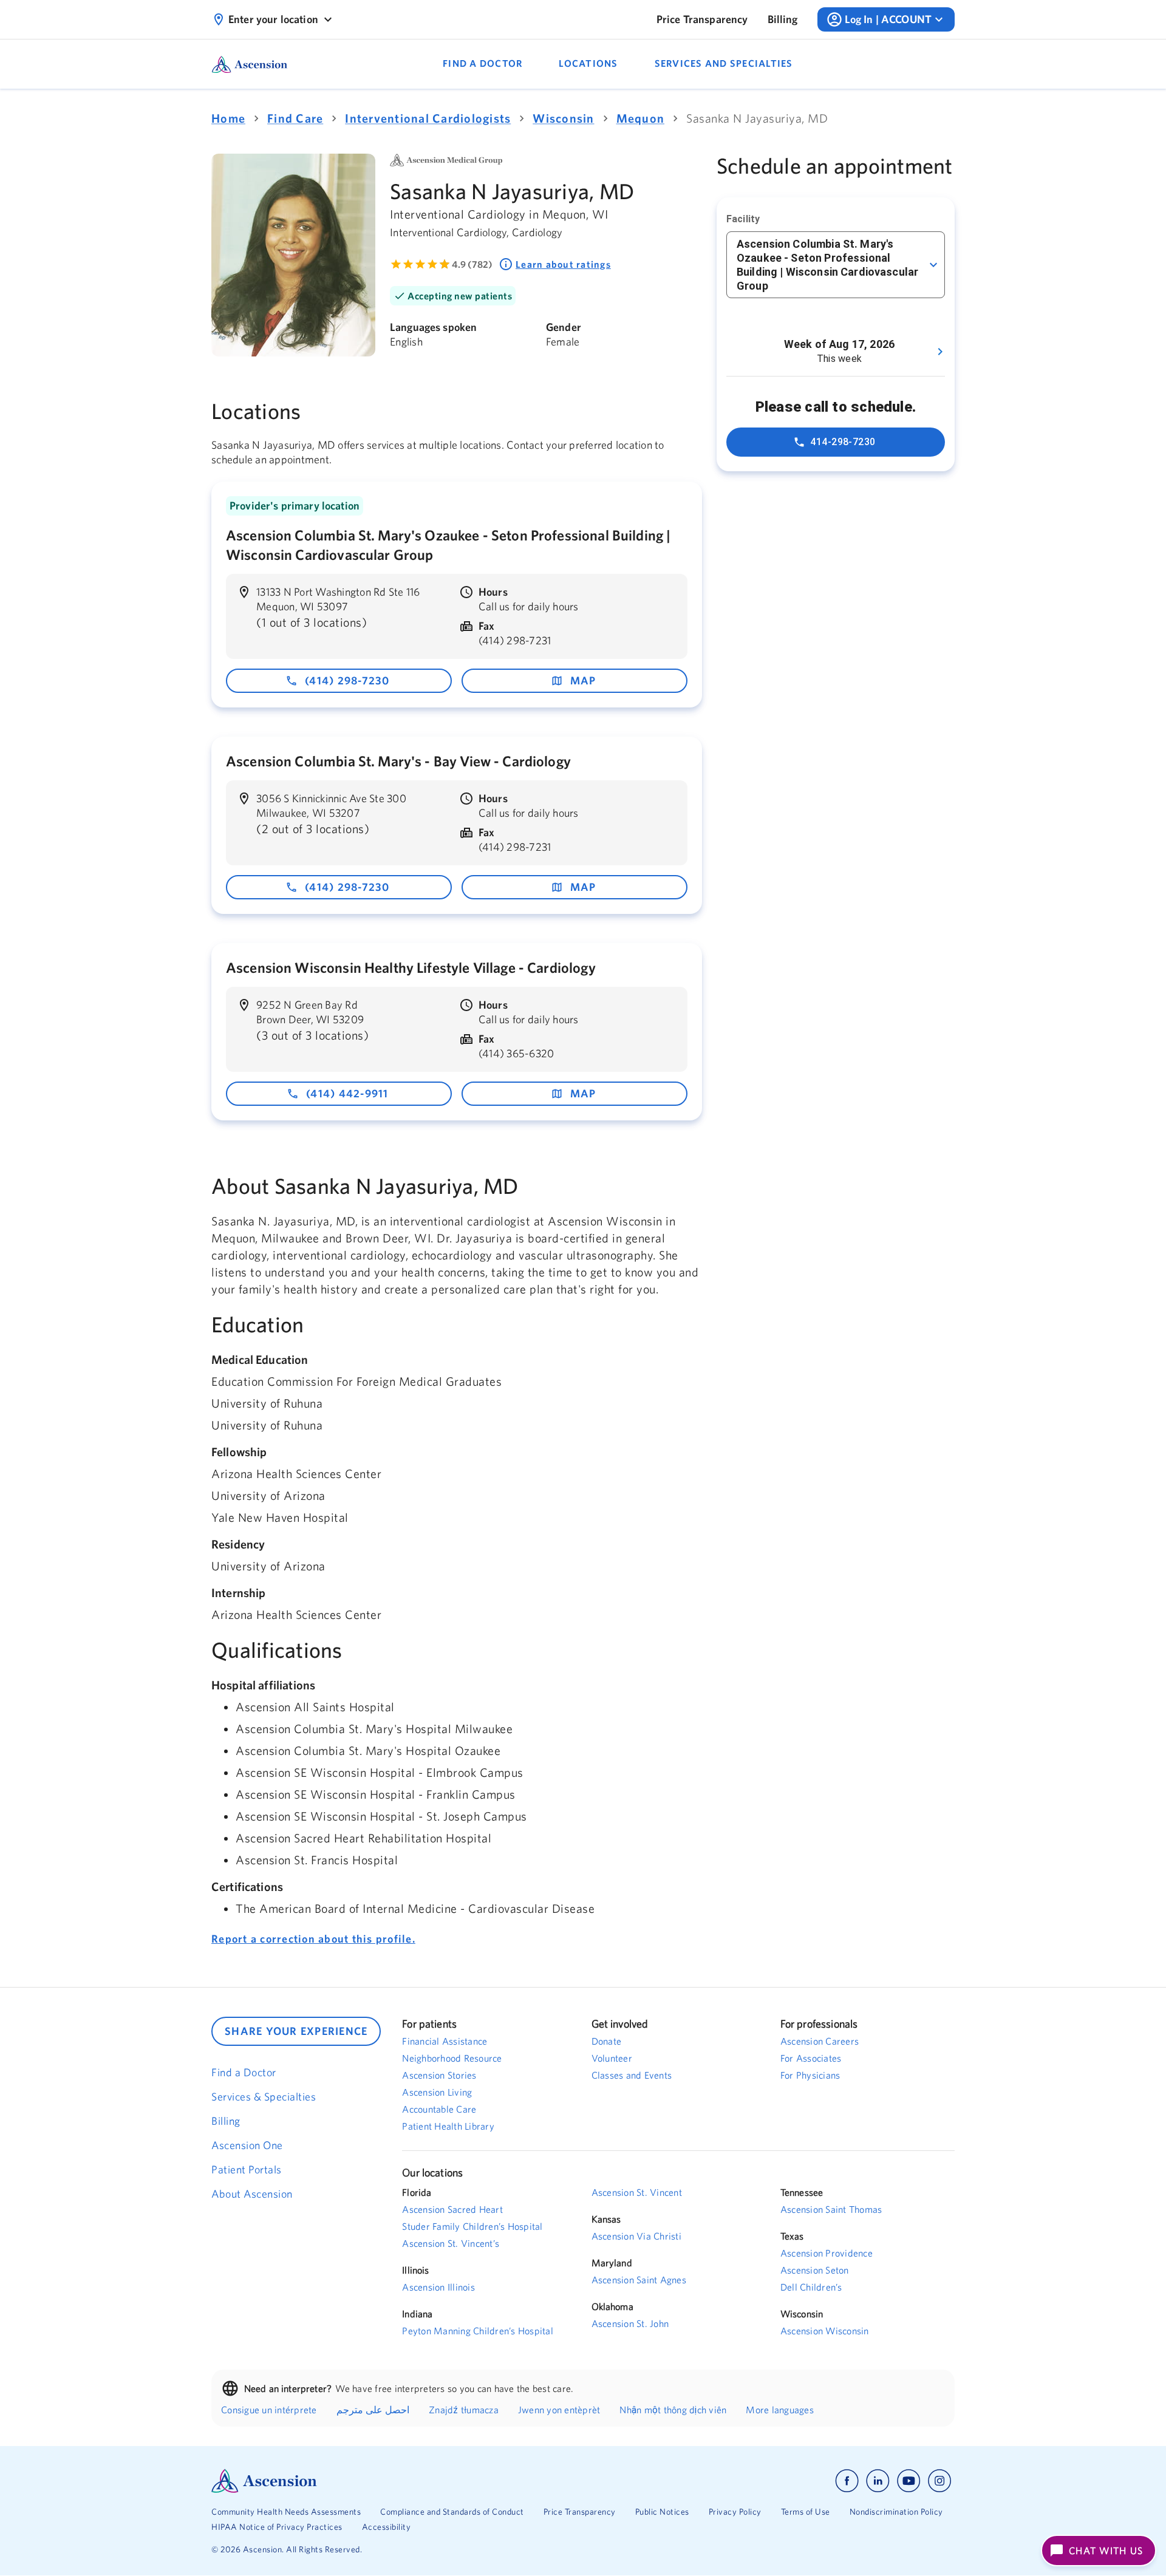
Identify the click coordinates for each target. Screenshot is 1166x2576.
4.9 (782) (472, 264)
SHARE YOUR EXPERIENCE (296, 2031)
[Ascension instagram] (939, 2481)
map (583, 680)
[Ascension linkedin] (878, 2481)
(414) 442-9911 (347, 1093)
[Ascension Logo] (397, 2481)
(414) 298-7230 (347, 680)
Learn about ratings (563, 264)
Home (228, 118)
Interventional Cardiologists (428, 118)
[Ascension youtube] (909, 2481)
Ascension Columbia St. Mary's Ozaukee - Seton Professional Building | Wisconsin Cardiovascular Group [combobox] (827, 265)
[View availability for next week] (940, 352)
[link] (702, 19)
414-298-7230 (843, 442)
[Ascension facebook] (847, 2481)
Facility (743, 219)
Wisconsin (563, 118)
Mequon (641, 118)
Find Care (295, 118)
